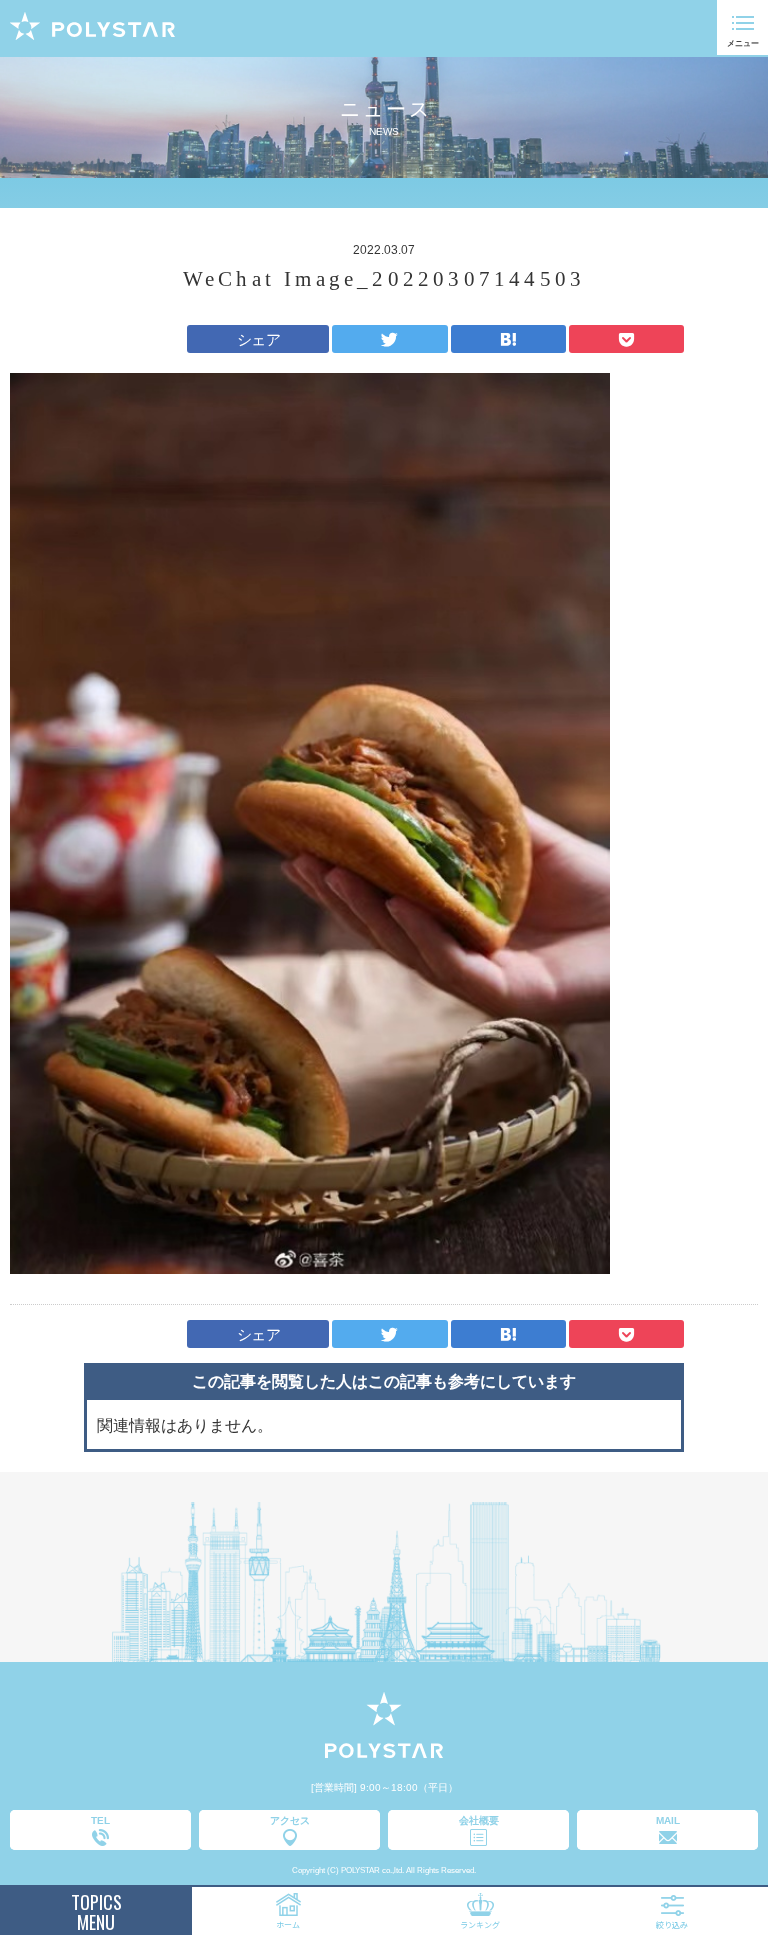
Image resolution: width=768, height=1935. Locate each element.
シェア (258, 339)
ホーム (288, 1924)
